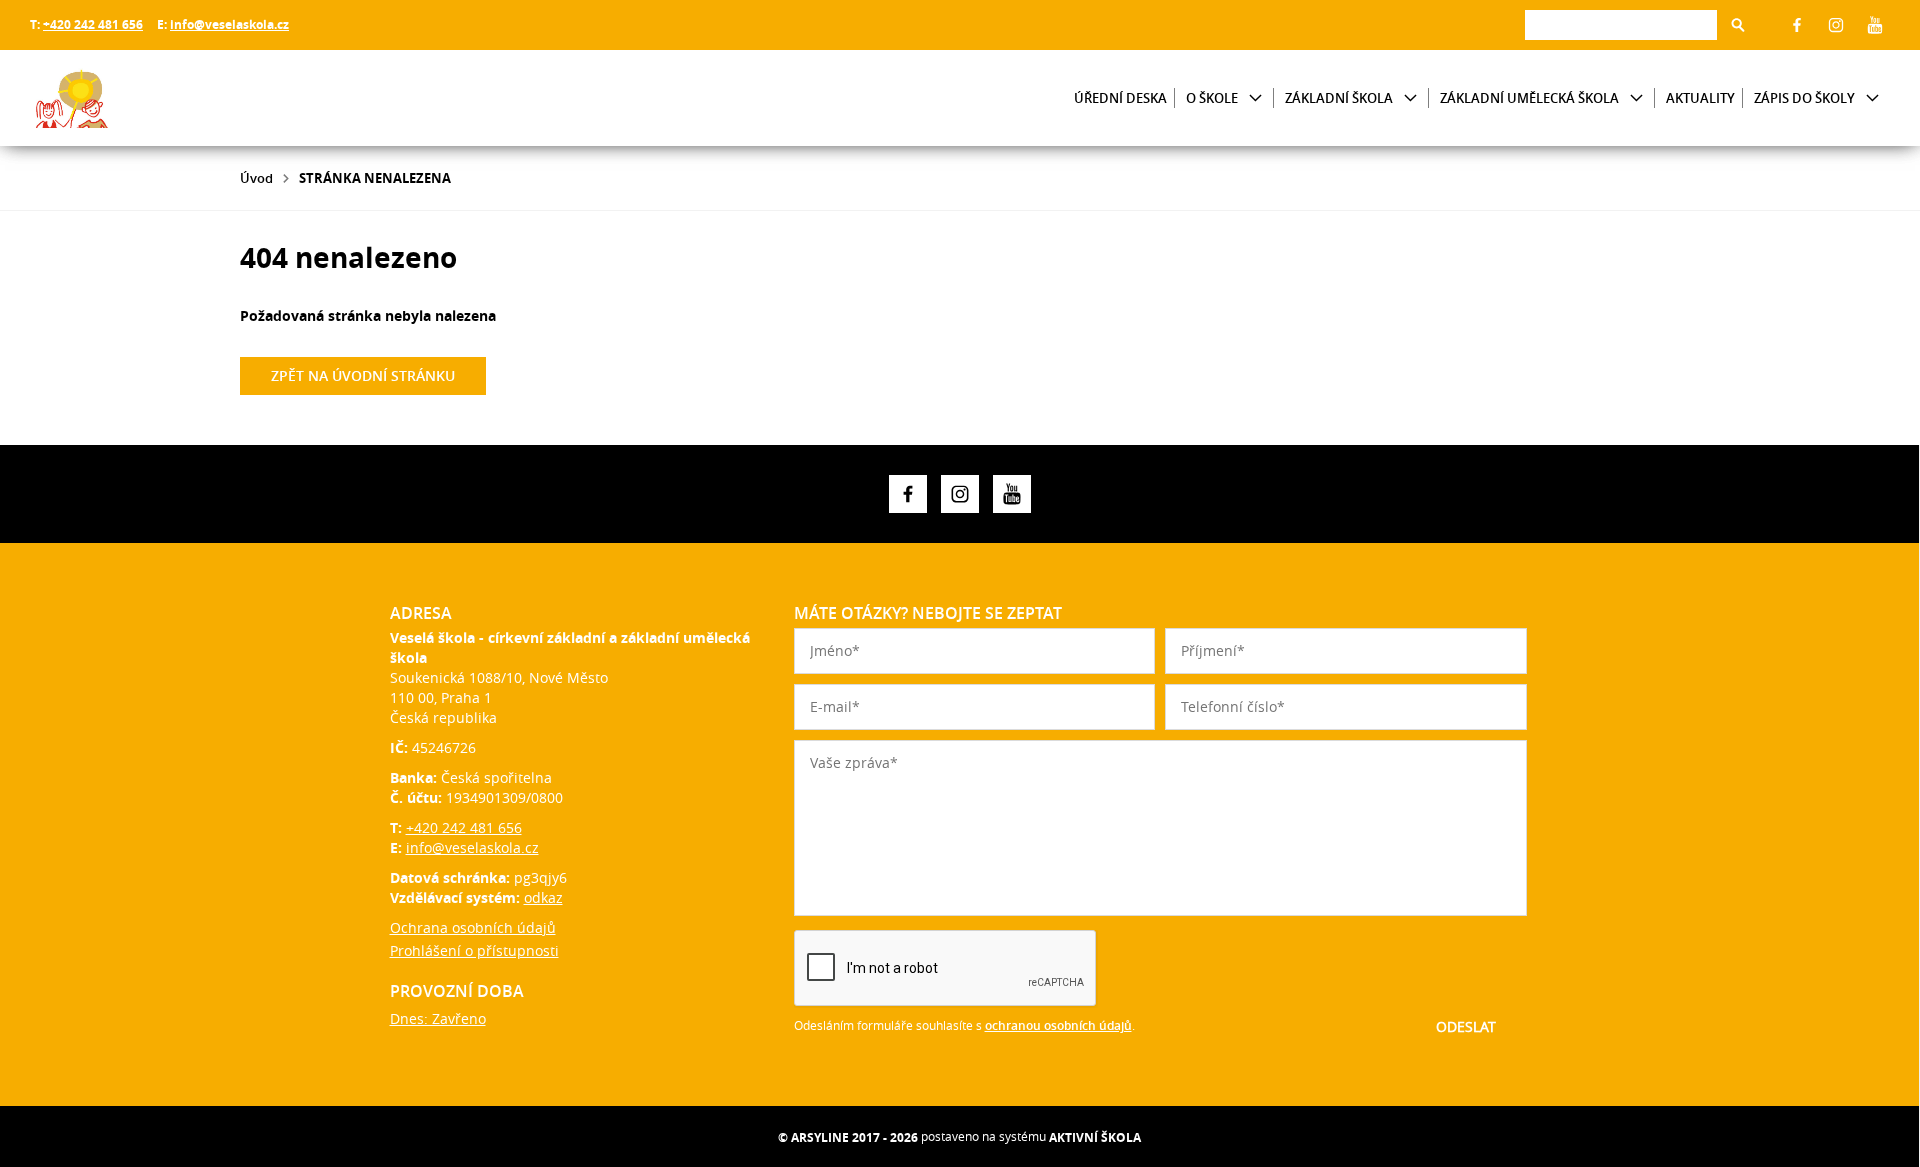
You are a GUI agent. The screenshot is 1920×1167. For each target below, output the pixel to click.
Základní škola (1339, 98)
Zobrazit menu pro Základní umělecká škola (1636, 98)
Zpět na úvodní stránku (363, 375)
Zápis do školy (1804, 98)
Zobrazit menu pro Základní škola (1410, 98)
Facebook (1797, 25)
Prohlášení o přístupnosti (474, 950)
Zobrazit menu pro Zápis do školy (1872, 98)
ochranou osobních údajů (1058, 1025)
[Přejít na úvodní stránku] (150, 98)
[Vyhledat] (1738, 25)
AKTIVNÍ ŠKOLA (1095, 1137)
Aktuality (1700, 98)
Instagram (1836, 25)
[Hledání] (1621, 24)
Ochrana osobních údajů (473, 927)
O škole (1212, 98)
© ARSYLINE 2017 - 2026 (848, 1137)
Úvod (256, 178)
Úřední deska (1120, 98)
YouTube (1875, 25)
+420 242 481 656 (93, 24)
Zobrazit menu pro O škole (1255, 98)
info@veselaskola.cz (229, 24)
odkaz (543, 897)
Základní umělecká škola (1529, 98)
